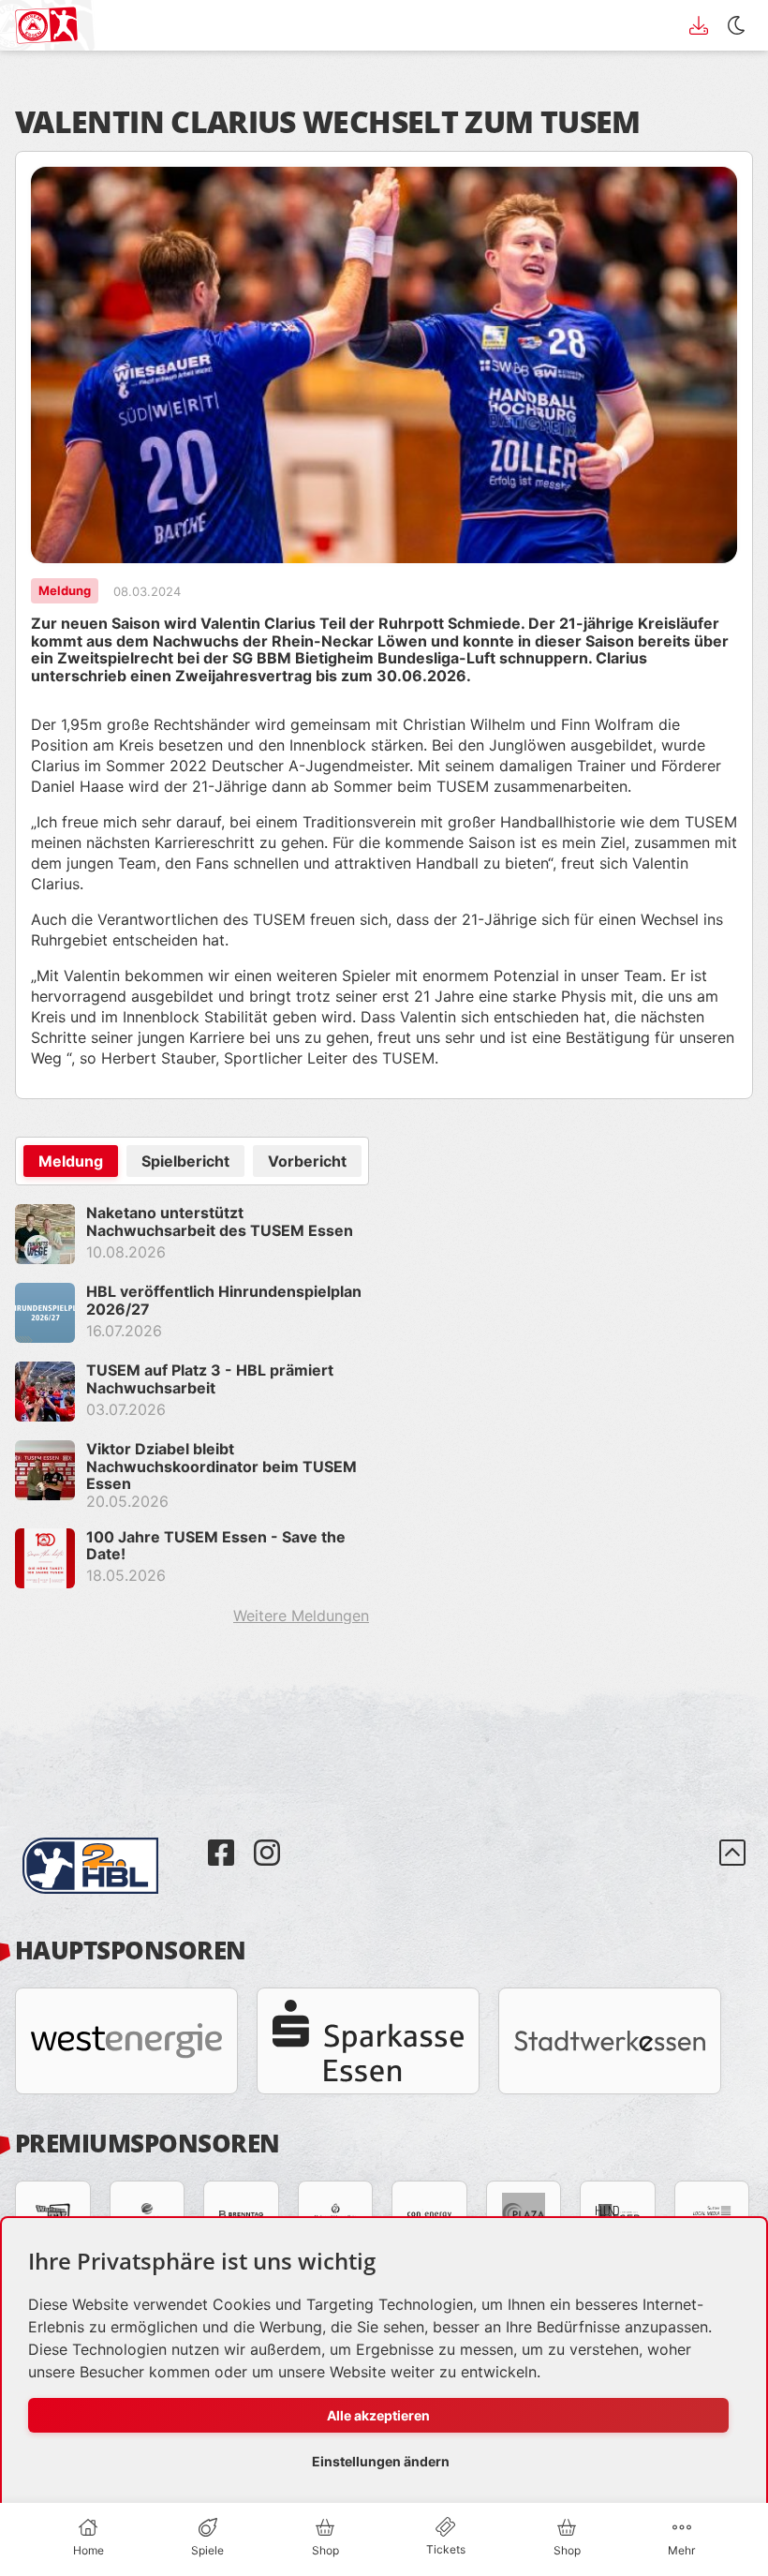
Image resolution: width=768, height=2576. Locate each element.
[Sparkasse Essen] (368, 2041)
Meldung (71, 1161)
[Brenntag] (241, 2215)
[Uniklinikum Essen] (336, 2215)
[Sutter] (712, 2215)
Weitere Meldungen (301, 1616)
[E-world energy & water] (148, 2215)
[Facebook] (223, 1839)
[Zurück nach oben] (732, 1866)
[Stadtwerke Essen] (610, 2041)
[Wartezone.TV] (53, 2215)
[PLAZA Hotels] (524, 2215)
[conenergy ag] (429, 2215)
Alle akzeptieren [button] (378, 2415)
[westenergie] (126, 2041)
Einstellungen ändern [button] (381, 2461)
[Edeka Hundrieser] (618, 2215)
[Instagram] (267, 1839)
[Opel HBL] (108, 1839)
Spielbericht (185, 1161)
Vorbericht (307, 1161)
